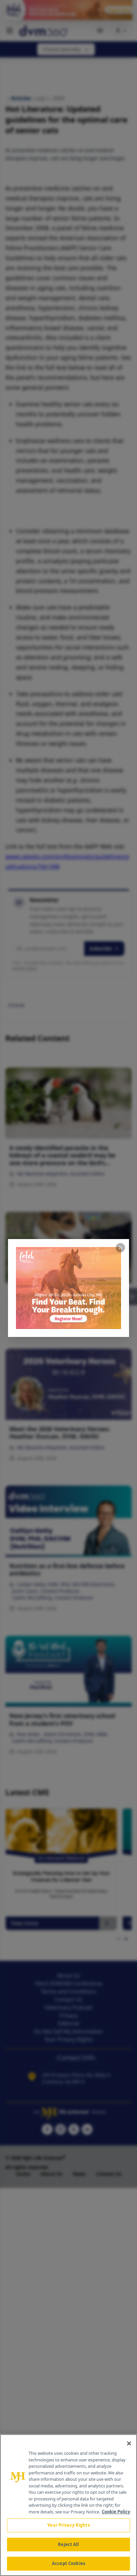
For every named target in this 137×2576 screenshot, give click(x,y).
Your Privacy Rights (68, 2525)
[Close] (129, 2443)
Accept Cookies (68, 2563)
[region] (68, 2505)
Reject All (68, 2544)
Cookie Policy (116, 2512)
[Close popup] (120, 1248)
